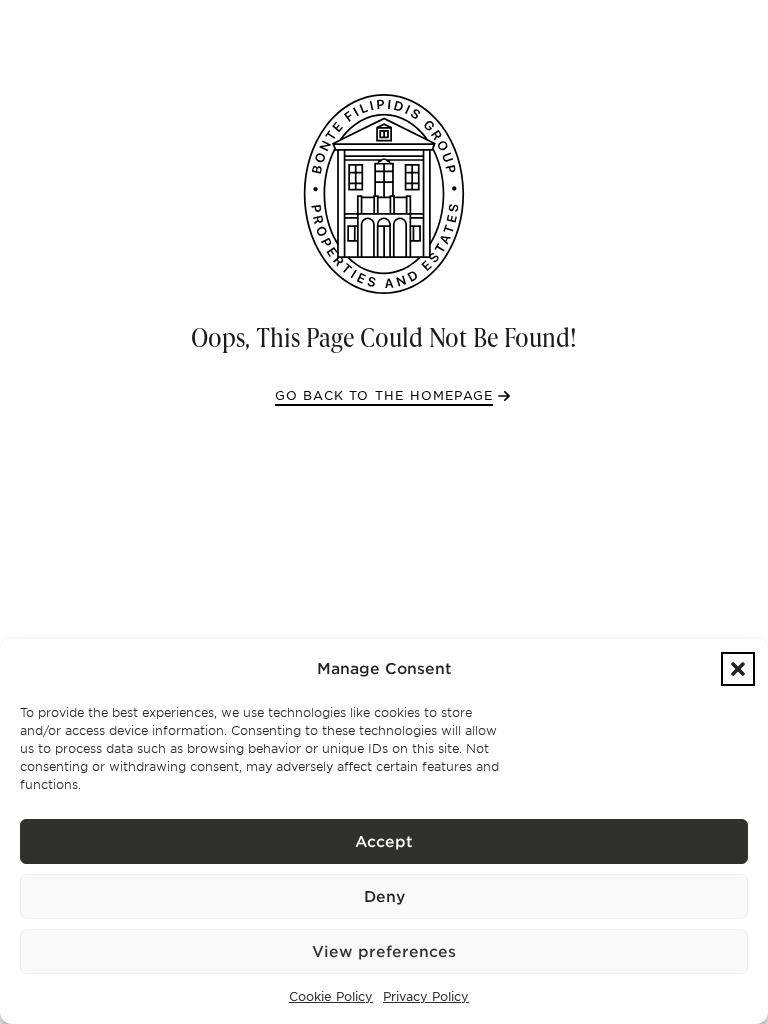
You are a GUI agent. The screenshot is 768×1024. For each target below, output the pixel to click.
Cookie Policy (331, 996)
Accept (384, 842)
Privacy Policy (426, 996)
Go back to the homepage (384, 395)
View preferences (384, 952)
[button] (738, 669)
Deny (384, 897)
